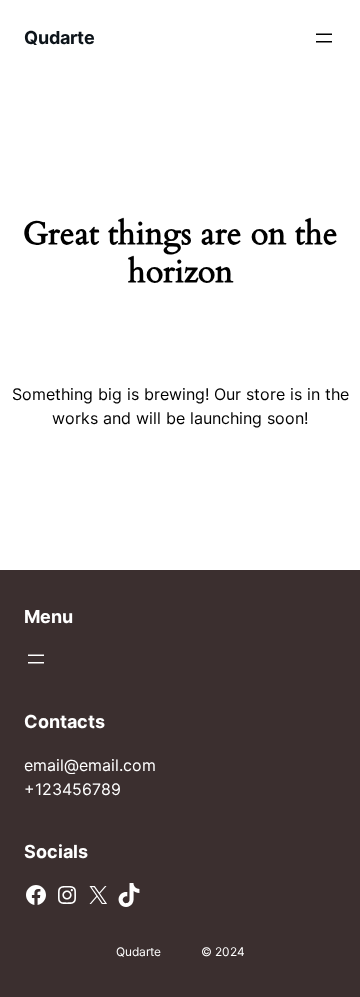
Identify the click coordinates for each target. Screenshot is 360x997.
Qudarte (59, 37)
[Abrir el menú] (324, 38)
